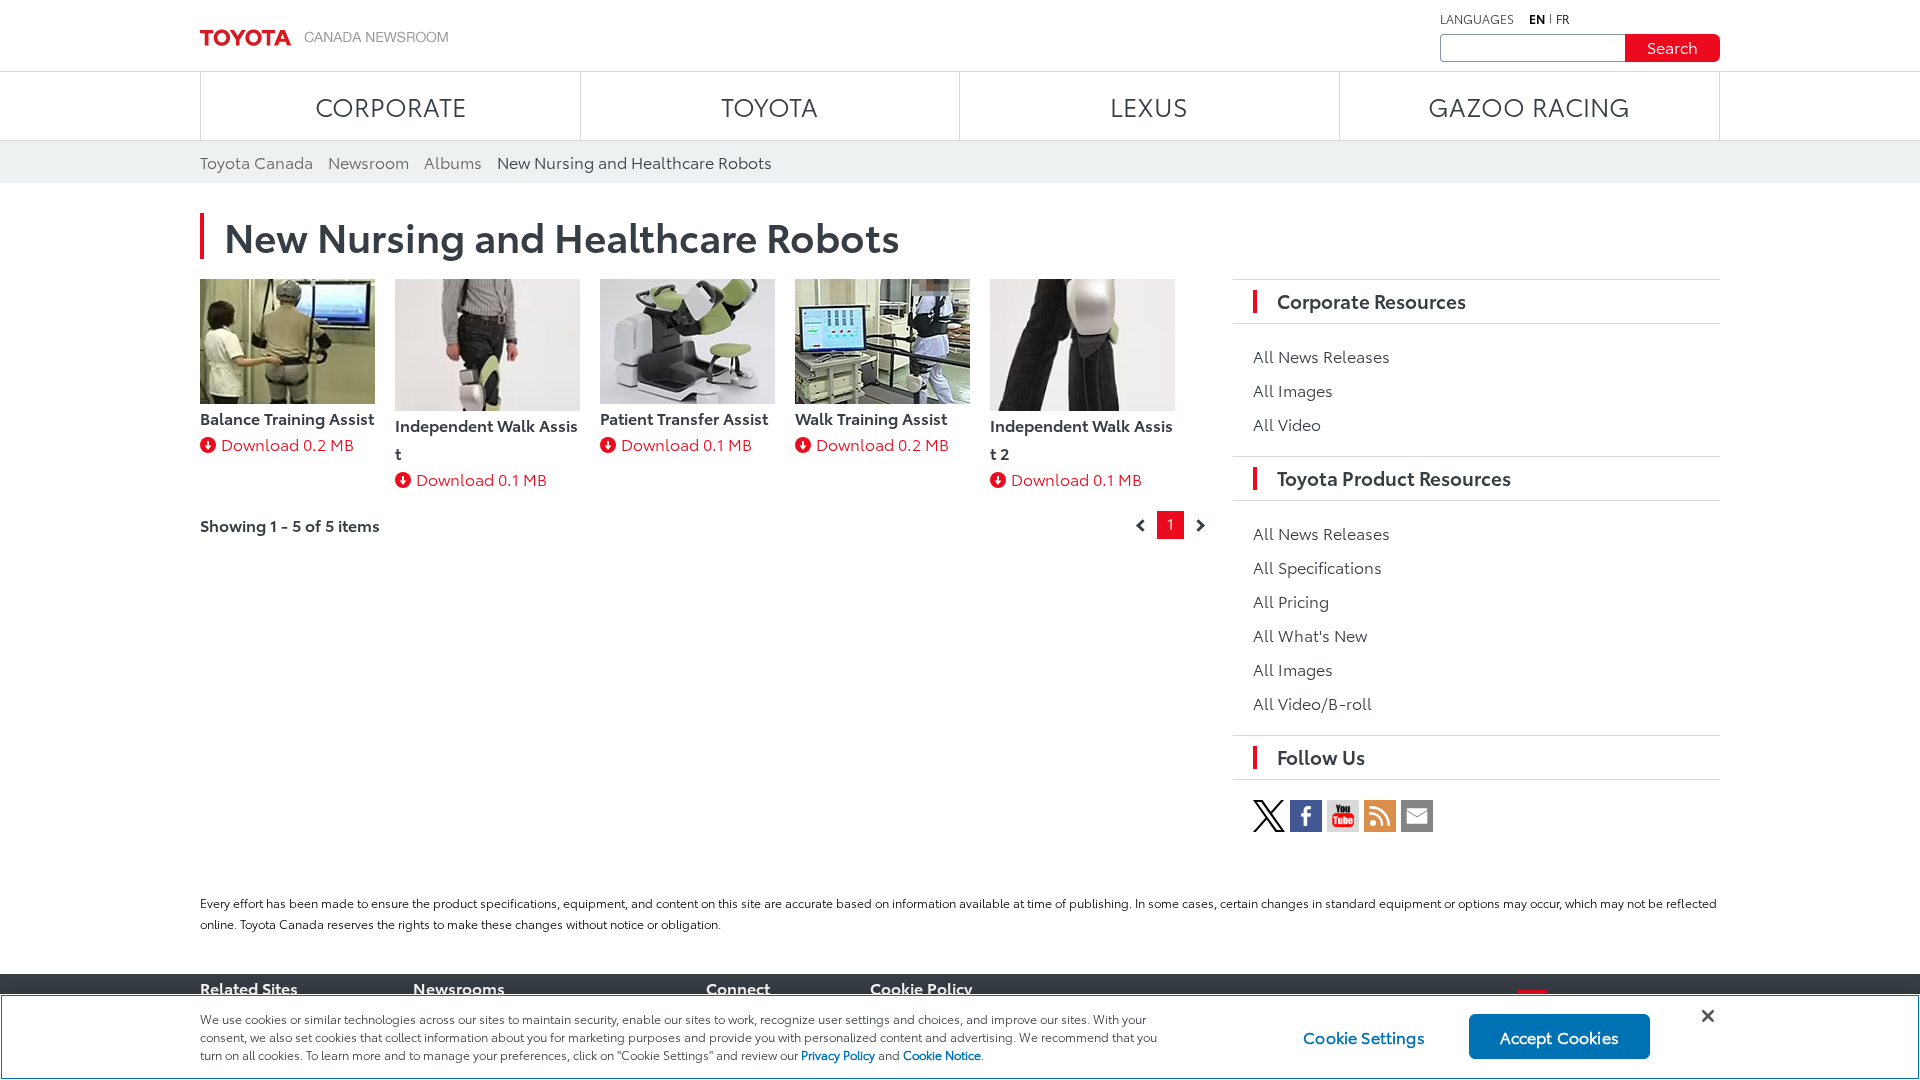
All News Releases (1321, 355)
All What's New (1310, 634)
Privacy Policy (838, 1054)
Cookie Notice (942, 1054)
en (1537, 19)
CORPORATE (390, 105)
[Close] (1708, 1016)
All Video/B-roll (1312, 702)
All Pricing (1291, 600)
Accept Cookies (1559, 1036)
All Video (1287, 423)
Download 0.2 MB (287, 443)
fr (1563, 19)
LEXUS (1149, 105)
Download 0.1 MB (481, 478)
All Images (1293, 389)
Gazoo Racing (1529, 105)
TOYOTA (769, 105)
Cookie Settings (1363, 1036)
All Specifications (1317, 566)
